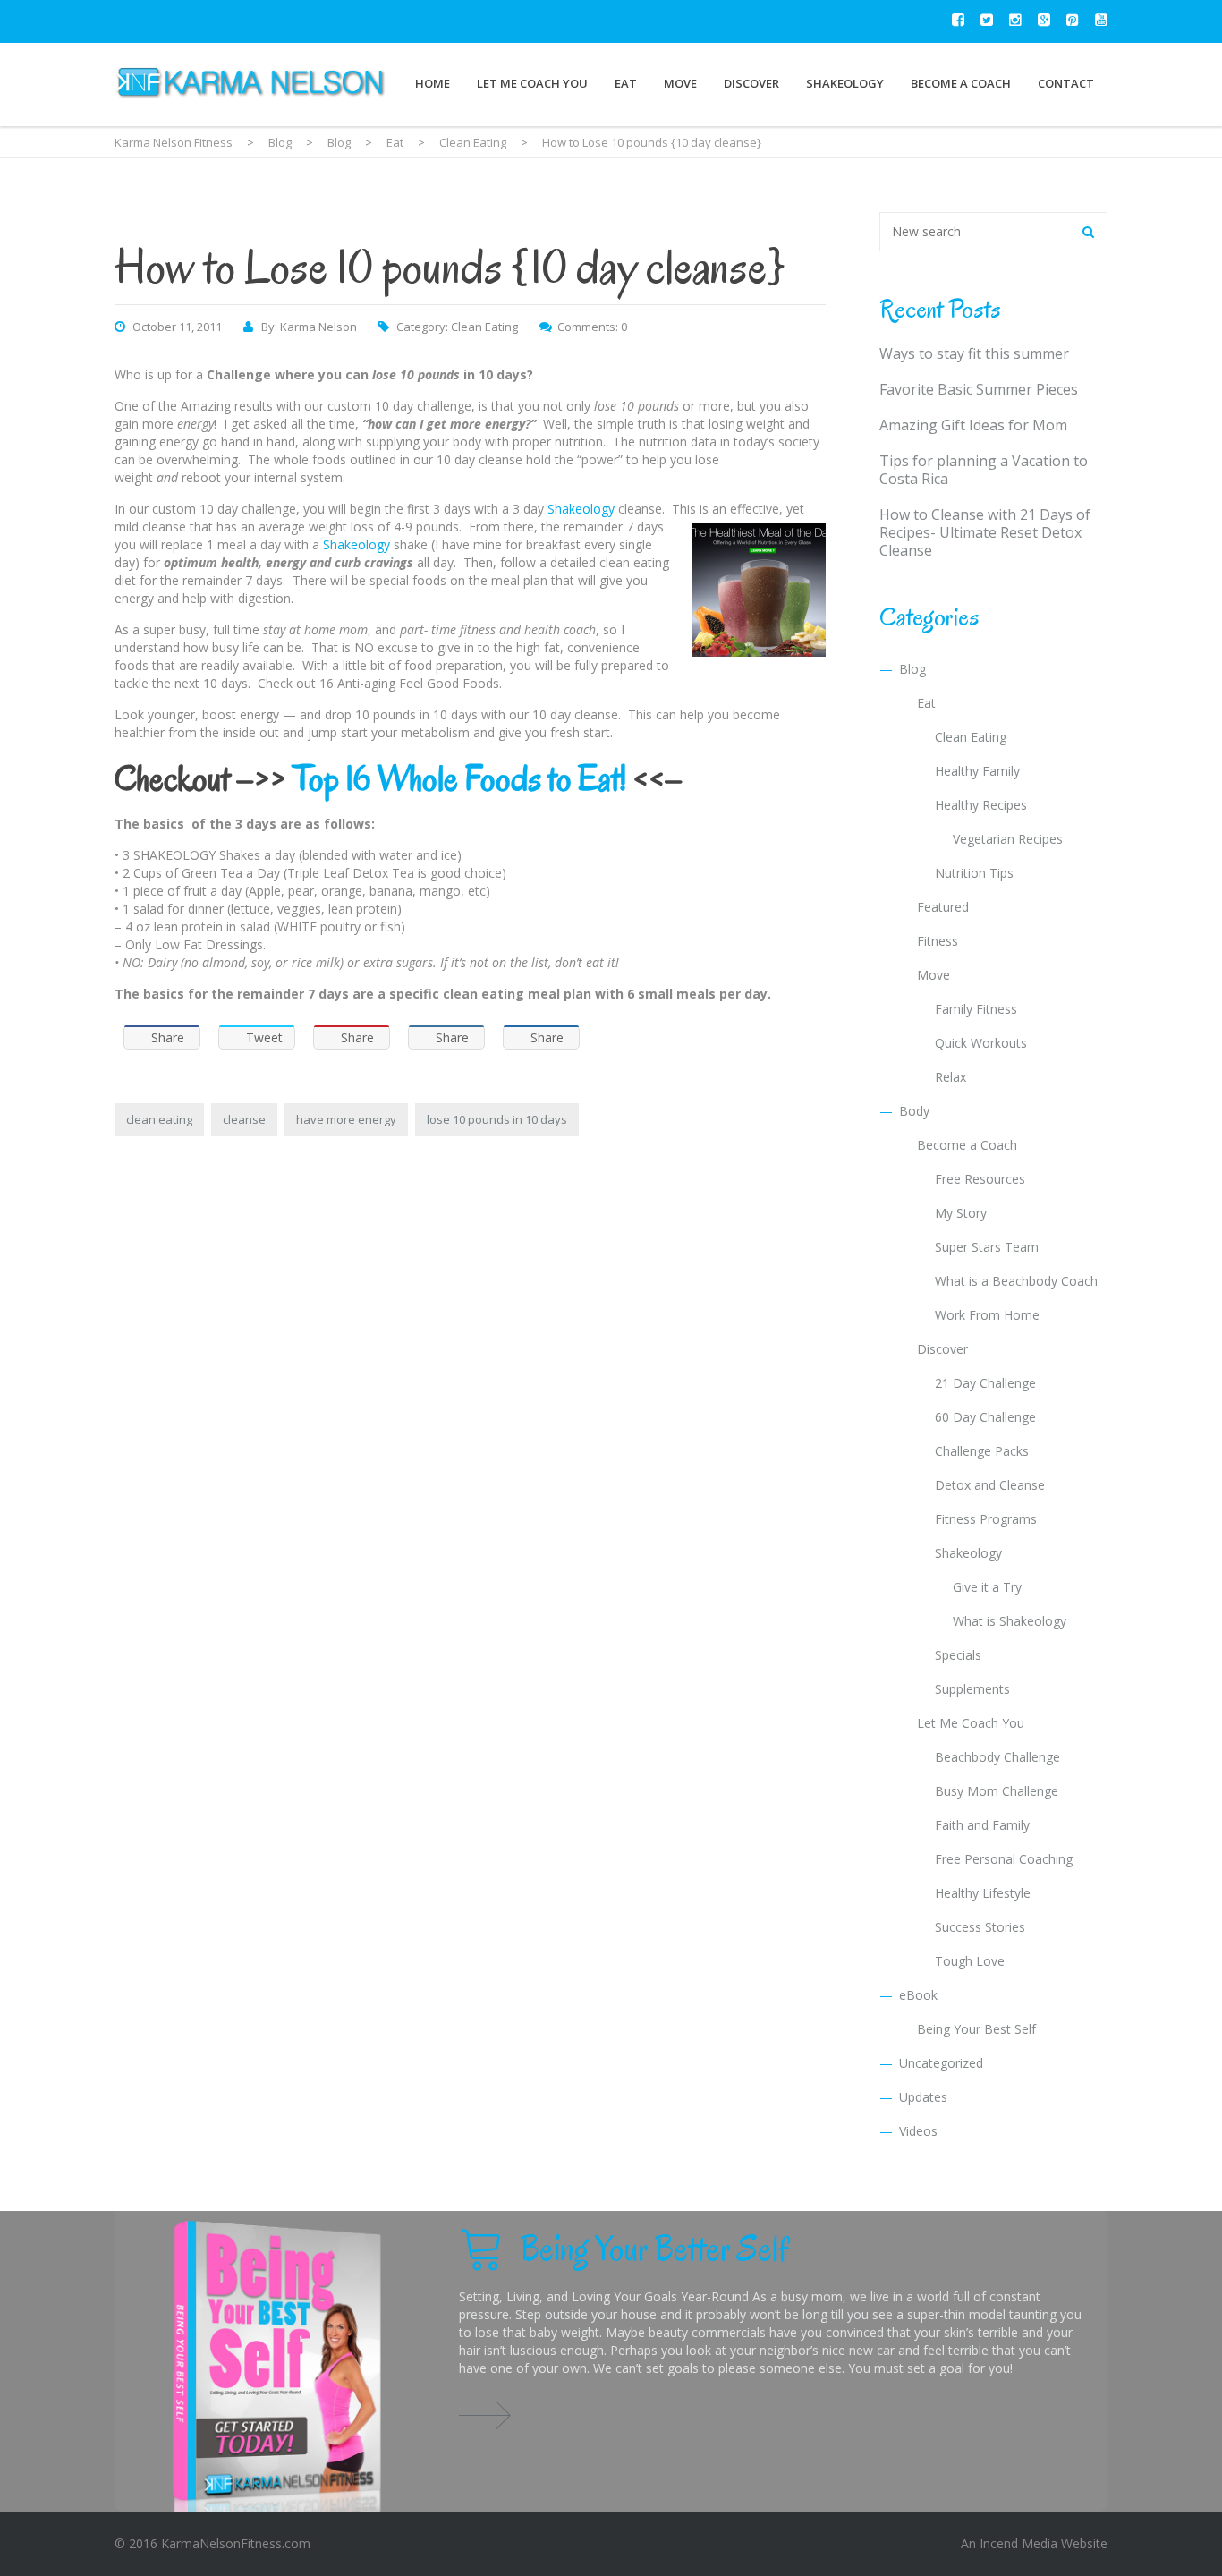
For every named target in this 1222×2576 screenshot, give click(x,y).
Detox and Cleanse (990, 1485)
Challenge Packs (982, 1451)
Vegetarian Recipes (1008, 839)
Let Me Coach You (532, 83)
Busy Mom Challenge (997, 1791)
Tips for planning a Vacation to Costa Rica (984, 470)
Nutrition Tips (974, 873)
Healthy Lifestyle (983, 1893)
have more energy (346, 1119)
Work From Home (987, 1315)
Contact (1066, 83)
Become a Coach (961, 83)
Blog (912, 669)
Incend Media (1018, 2543)
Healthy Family (977, 771)
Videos (918, 2131)
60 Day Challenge (985, 1417)
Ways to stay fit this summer (974, 353)
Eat (626, 83)
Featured (943, 907)
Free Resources (980, 1179)
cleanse (244, 1119)
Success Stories (980, 1927)
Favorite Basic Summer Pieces (979, 389)
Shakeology (845, 83)
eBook (918, 1995)
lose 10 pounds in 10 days (497, 1119)
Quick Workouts (981, 1043)
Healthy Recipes (981, 805)
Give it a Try (987, 1587)
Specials (958, 1655)
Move (680, 83)
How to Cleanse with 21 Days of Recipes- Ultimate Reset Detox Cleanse (985, 532)
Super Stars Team (987, 1247)
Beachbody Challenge (997, 1757)
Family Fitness (976, 1009)
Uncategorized (941, 2063)
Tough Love (970, 1961)
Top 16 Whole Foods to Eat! (459, 778)
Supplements (972, 1689)
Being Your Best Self (976, 2029)
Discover (751, 83)
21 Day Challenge (985, 1383)
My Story (961, 1213)
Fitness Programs (986, 1519)
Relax (950, 1077)
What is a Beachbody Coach (1016, 1281)
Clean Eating (484, 327)
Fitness (938, 941)
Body (914, 1111)
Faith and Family (982, 1825)
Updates (923, 2097)
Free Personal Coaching (1004, 1859)
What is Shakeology (1010, 1621)
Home (433, 83)
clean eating (159, 1119)
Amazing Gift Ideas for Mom (973, 425)
